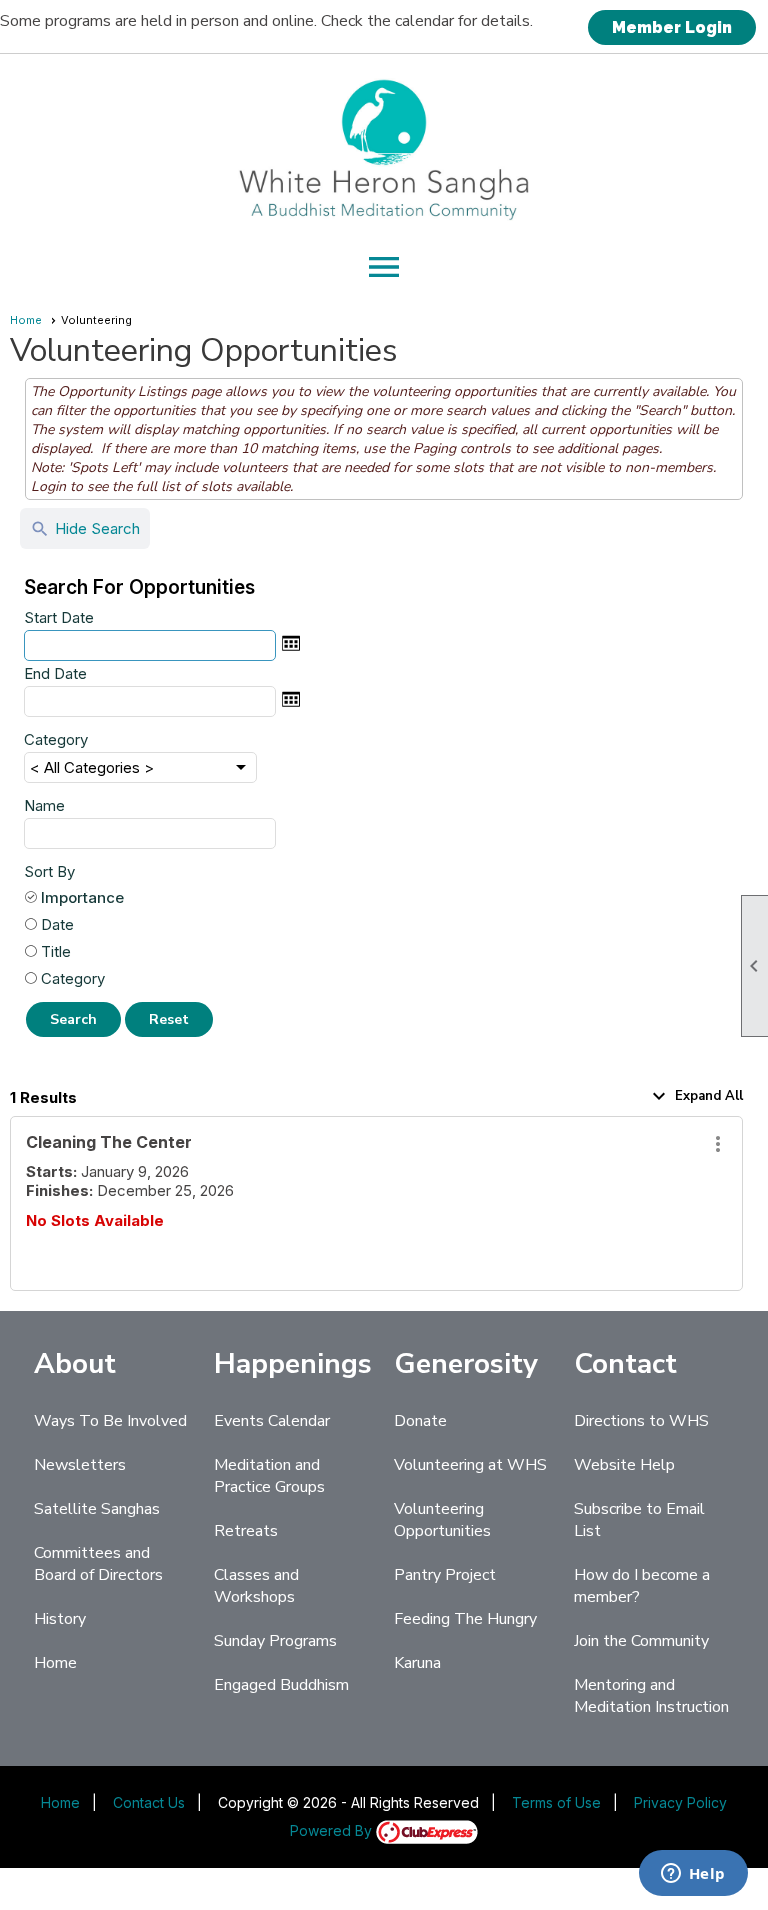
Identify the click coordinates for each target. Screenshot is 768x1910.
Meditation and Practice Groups (269, 1476)
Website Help (624, 1465)
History (60, 1619)
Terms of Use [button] (556, 1802)
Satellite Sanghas (97, 1509)
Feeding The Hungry (465, 1619)
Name (44, 805)
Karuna (417, 1663)
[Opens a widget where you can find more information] (693, 1875)
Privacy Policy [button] (680, 1802)
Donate (420, 1421)
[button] (73, 1019)
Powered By (333, 1830)
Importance (82, 897)
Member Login (672, 27)
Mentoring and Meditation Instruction (651, 1696)
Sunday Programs (275, 1641)
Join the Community (641, 1641)
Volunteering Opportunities (442, 1520)
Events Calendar (272, 1421)
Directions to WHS (641, 1421)
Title (56, 951)
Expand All (695, 1096)
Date (57, 924)
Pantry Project (445, 1575)
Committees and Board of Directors (98, 1564)
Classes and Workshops (256, 1586)
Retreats (246, 1531)
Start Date (59, 617)
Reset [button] (169, 1019)
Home (26, 320)
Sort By (49, 871)
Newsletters (80, 1465)
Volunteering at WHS (470, 1465)
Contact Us (149, 1802)
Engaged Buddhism (281, 1685)
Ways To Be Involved (110, 1421)
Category (56, 739)
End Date (55, 673)
